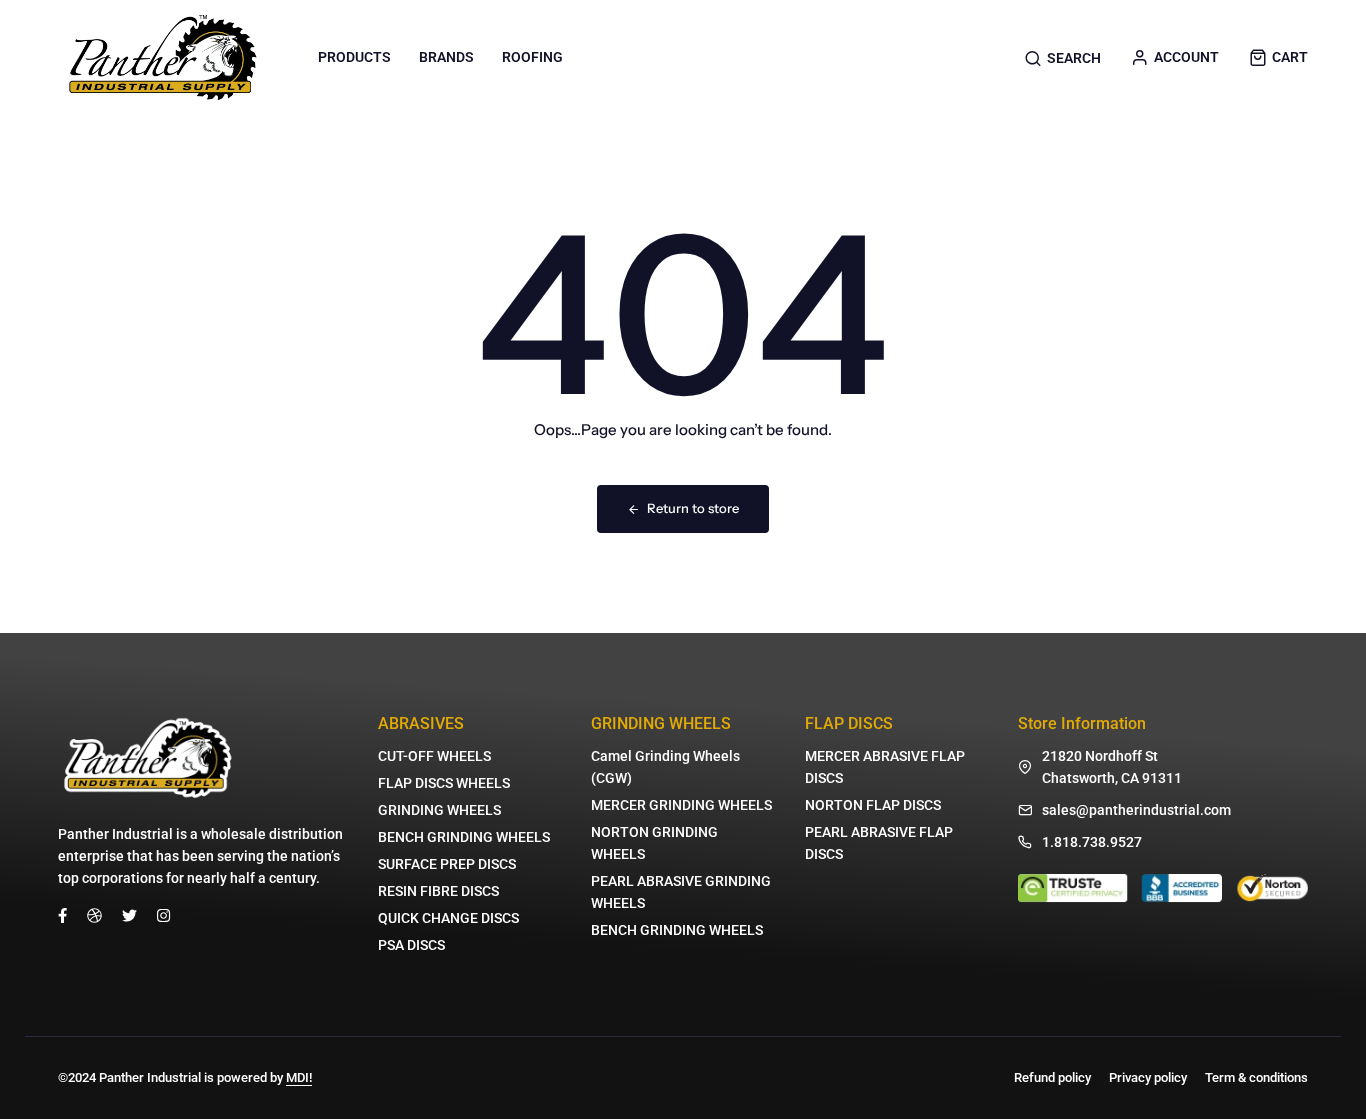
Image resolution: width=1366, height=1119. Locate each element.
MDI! (299, 1077)
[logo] (163, 57)
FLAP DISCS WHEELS (444, 783)
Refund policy (1052, 1077)
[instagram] (163, 915)
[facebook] (62, 915)
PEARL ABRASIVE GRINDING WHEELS (681, 892)
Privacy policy (1148, 1077)
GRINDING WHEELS (439, 810)
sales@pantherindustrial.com (1136, 810)
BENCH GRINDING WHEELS (464, 837)
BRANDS (446, 57)
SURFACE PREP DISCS (447, 864)
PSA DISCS (411, 945)
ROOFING (532, 57)
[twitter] (129, 915)
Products (354, 57)
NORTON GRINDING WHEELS (654, 843)
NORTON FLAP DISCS (873, 805)
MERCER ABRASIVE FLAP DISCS (885, 767)
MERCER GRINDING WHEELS (681, 805)
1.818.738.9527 (1092, 842)
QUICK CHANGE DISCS (448, 918)
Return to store (693, 508)
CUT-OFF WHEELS (434, 756)
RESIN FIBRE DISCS (438, 891)
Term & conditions (1256, 1077)
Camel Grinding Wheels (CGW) (665, 767)
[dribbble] (94, 915)
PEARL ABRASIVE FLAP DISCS (879, 843)
